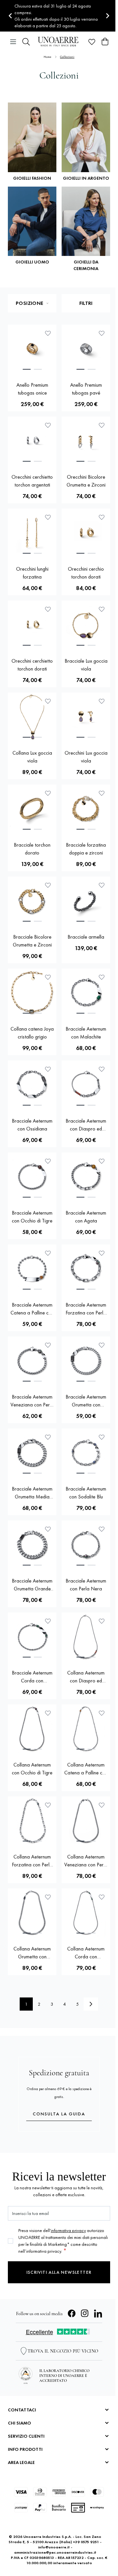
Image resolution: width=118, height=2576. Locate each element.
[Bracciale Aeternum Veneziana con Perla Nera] (32, 1361)
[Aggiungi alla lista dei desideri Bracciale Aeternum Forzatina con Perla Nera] (102, 1253)
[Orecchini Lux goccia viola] (86, 717)
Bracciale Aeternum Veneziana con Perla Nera (32, 1401)
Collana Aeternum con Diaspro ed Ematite (86, 1677)
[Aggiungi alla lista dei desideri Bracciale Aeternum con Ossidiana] (48, 1069)
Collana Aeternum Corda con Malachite (86, 1953)
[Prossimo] (91, 2004)
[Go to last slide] (11, 16)
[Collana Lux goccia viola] (32, 717)
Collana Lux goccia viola (32, 757)
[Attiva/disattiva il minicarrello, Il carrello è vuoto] (105, 42)
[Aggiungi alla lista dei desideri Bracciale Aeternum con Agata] (102, 1161)
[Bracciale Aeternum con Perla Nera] (86, 1545)
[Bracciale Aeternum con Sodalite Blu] (86, 1453)
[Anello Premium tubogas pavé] (86, 349)
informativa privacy (68, 2230)
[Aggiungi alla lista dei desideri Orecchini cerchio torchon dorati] (102, 517)
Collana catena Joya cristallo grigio (32, 1033)
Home (48, 57)
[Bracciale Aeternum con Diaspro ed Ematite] (86, 1085)
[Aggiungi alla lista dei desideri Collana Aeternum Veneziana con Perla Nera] (102, 1805)
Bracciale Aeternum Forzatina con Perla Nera (86, 1309)
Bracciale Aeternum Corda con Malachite (32, 1677)
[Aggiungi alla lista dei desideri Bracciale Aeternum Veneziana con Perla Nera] (48, 1345)
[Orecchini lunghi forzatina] (32, 533)
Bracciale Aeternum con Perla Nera (86, 1585)
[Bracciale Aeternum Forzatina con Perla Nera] (86, 1269)
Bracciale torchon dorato (32, 849)
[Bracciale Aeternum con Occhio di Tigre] (32, 1177)
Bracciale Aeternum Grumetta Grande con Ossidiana (32, 1585)
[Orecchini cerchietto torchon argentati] (32, 441)
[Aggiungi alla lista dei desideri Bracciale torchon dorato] (48, 793)
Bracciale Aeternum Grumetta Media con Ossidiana (32, 1493)
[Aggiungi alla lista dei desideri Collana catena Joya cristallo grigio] (48, 977)
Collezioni (67, 57)
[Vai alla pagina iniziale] (59, 42)
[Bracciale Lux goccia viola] (86, 625)
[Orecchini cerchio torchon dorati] (86, 533)
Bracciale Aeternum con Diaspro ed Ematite (86, 1125)
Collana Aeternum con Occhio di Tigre (32, 1769)
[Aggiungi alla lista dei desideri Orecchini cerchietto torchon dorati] (48, 609)
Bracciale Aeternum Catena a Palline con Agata (32, 1309)
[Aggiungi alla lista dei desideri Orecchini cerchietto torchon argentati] (48, 425)
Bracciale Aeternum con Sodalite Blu (86, 1493)
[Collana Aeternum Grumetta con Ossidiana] (32, 1913)
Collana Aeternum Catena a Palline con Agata (86, 1769)
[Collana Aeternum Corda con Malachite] (86, 1913)
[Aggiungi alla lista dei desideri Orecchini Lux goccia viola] (102, 701)
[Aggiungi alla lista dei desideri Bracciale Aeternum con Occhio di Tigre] (48, 1161)
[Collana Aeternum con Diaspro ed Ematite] (86, 1637)
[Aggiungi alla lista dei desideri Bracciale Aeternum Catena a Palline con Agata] (48, 1253)
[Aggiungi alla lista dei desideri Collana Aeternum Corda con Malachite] (102, 1897)
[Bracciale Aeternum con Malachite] (86, 993)
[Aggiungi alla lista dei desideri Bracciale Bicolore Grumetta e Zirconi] (48, 885)
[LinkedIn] (98, 2314)
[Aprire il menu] (13, 42)
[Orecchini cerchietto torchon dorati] (32, 625)
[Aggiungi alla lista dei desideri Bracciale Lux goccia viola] (102, 609)
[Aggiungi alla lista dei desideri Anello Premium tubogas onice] (48, 333)
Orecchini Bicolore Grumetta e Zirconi (86, 481)
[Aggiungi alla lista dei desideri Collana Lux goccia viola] (48, 701)
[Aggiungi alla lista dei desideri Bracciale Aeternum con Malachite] (102, 977)
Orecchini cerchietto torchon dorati (32, 665)
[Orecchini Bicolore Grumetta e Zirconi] (86, 441)
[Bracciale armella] (86, 901)
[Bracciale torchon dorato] (32, 809)
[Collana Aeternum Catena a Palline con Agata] (86, 1729)
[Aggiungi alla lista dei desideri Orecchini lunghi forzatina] (48, 517)
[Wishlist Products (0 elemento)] (92, 42)
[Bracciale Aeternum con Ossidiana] (32, 1085)
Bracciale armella (86, 937)
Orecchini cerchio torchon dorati (86, 573)
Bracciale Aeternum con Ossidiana (32, 1125)
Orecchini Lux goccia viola (86, 757)
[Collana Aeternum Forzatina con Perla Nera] (32, 1821)
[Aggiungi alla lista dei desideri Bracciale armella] (102, 885)
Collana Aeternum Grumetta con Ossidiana (32, 1953)
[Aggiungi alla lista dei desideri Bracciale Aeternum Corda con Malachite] (48, 1621)
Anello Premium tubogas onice (32, 389)
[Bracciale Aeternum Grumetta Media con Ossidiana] (32, 1453)
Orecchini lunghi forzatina (32, 573)
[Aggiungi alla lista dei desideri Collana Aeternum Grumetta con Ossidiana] (48, 1897)
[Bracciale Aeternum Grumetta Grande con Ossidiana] (32, 1545)
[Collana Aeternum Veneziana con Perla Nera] (86, 1821)
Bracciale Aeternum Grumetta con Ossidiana (86, 1401)
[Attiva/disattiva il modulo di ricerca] (26, 42)
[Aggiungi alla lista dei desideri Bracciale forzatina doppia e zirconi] (102, 793)
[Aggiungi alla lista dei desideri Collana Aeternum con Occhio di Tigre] (48, 1713)
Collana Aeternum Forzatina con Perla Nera (32, 1861)
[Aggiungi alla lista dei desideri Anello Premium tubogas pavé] (102, 333)
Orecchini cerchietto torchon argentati (32, 481)
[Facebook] (72, 2314)
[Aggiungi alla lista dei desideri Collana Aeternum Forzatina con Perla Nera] (48, 1805)
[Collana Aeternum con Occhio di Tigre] (32, 1729)
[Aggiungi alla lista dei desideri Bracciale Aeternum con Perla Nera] (102, 1529)
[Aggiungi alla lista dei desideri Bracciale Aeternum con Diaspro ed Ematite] (102, 1069)
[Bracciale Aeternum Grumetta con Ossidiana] (86, 1361)
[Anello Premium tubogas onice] (32, 349)
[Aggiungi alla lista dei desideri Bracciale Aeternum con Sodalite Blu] (102, 1437)
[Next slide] (107, 16)
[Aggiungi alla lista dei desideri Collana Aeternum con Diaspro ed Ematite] (102, 1621)
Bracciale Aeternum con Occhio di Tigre (32, 1217)
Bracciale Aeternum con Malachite (86, 1033)
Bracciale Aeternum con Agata (86, 1217)
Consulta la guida (59, 2114)
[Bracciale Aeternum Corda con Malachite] (32, 1637)
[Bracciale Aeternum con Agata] (86, 1177)
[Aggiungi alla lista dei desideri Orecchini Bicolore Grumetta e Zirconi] (102, 425)
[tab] (27, 369)
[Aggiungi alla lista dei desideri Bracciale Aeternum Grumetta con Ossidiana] (102, 1345)
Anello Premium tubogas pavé (86, 389)
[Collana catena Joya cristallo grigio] (32, 993)
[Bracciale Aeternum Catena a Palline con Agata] (32, 1269)
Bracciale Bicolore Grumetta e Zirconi (32, 941)
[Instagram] (85, 2314)
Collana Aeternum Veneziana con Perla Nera (86, 1861)
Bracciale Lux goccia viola (86, 665)
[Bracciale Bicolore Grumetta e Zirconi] (32, 901)
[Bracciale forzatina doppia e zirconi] (86, 809)
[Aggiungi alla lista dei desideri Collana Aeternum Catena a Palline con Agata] (102, 1713)
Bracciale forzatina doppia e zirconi (86, 849)
